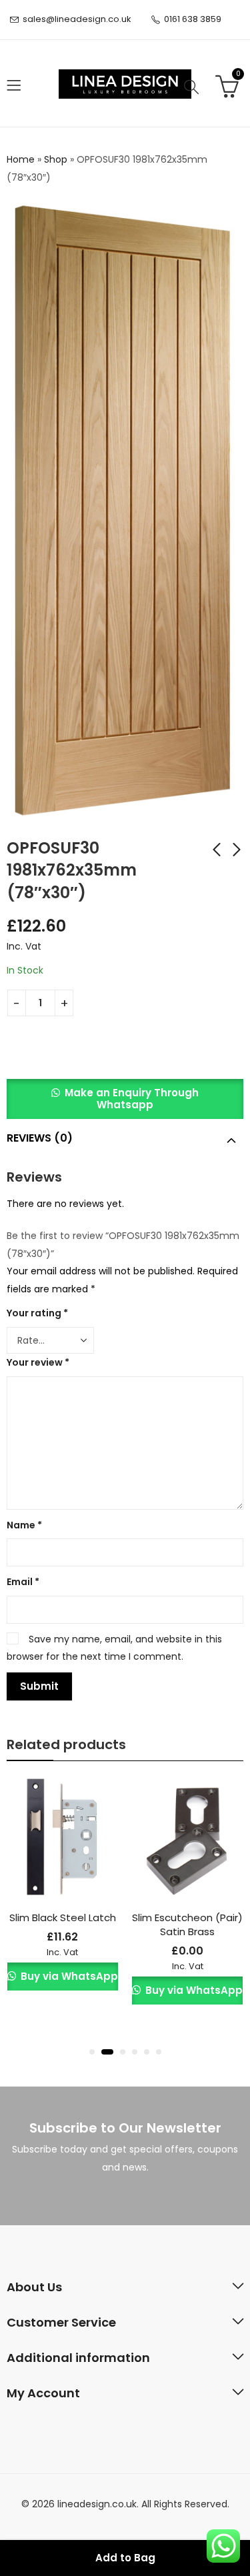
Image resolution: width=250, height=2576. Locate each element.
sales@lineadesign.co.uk (77, 19)
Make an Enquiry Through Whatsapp (132, 1099)
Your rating (37, 1313)
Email (23, 1582)
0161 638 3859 (193, 19)
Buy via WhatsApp (68, 1976)
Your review (38, 1362)
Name (24, 1525)
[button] (125, 1105)
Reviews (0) (40, 1138)
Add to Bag (125, 2558)
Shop (56, 159)
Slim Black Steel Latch (63, 1917)
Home (21, 159)
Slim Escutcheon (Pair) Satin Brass (187, 1924)
